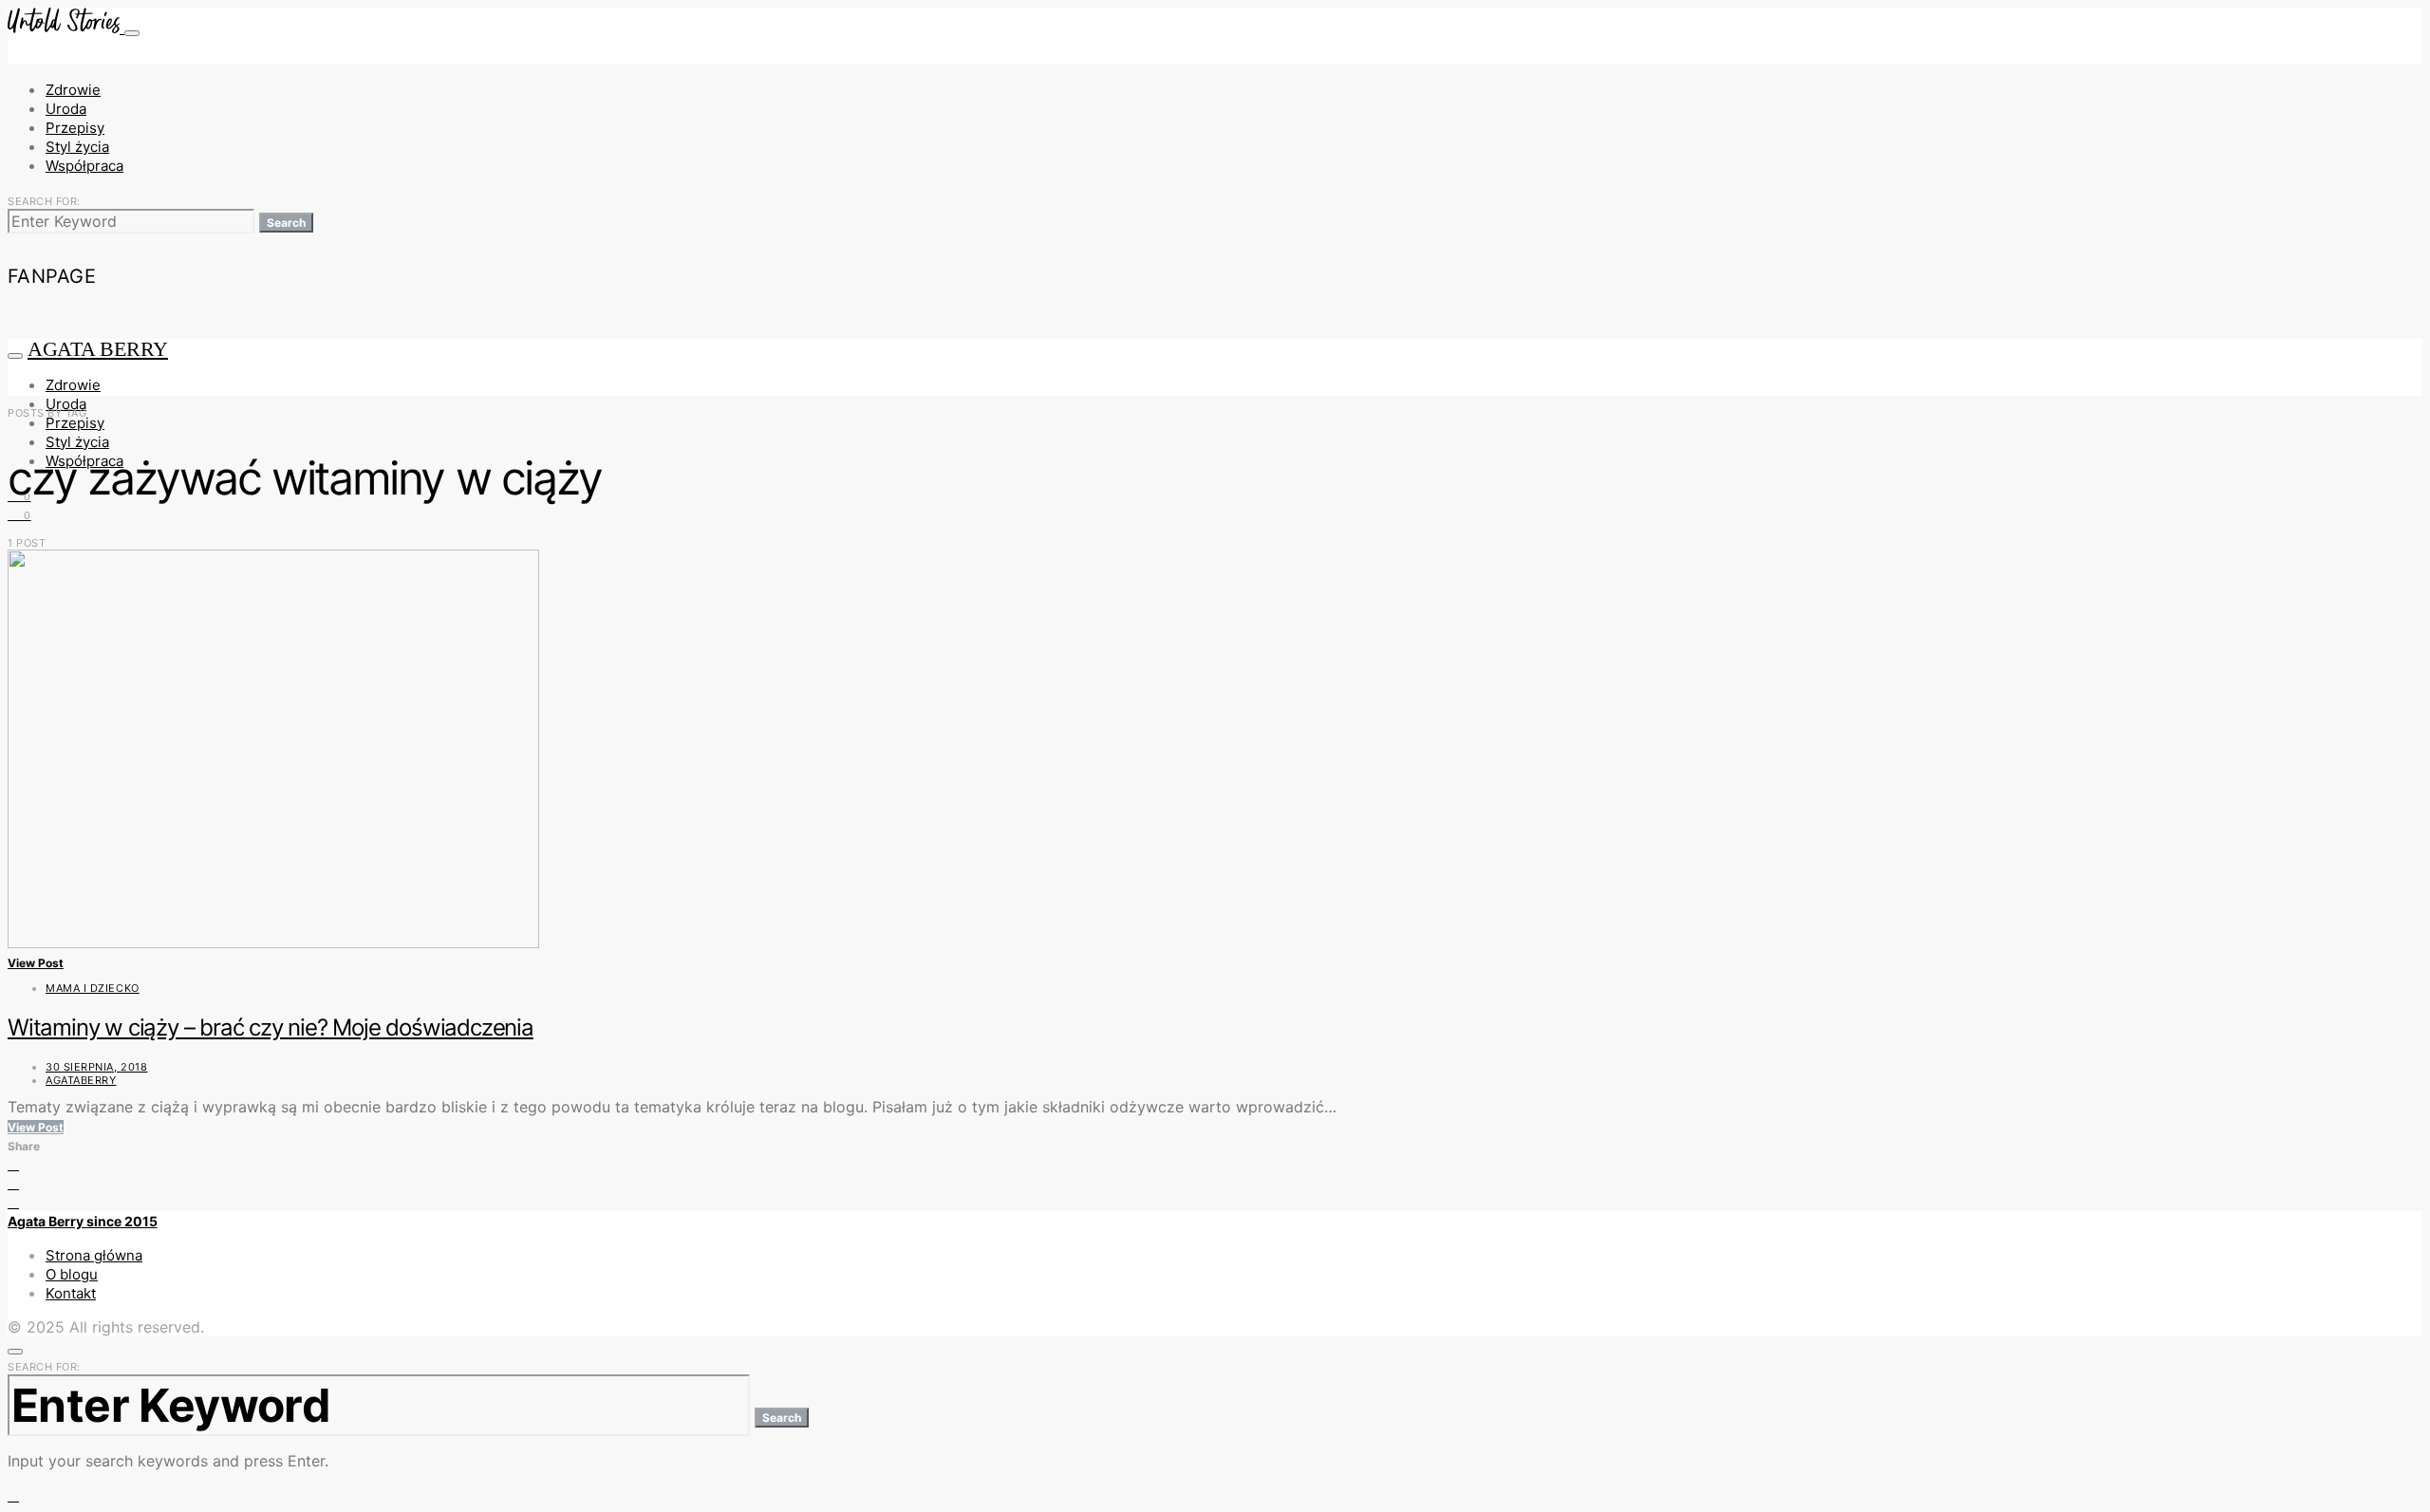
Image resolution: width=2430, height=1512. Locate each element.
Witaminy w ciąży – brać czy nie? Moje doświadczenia (271, 1027)
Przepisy (75, 128)
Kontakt (71, 1293)
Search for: (44, 201)
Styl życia (77, 147)
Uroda (66, 109)
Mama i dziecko (93, 988)
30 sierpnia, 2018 (96, 1067)
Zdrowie (73, 90)
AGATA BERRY (98, 349)
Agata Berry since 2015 (83, 1221)
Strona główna (94, 1255)
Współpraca (84, 166)
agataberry (81, 1080)
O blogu (72, 1274)
